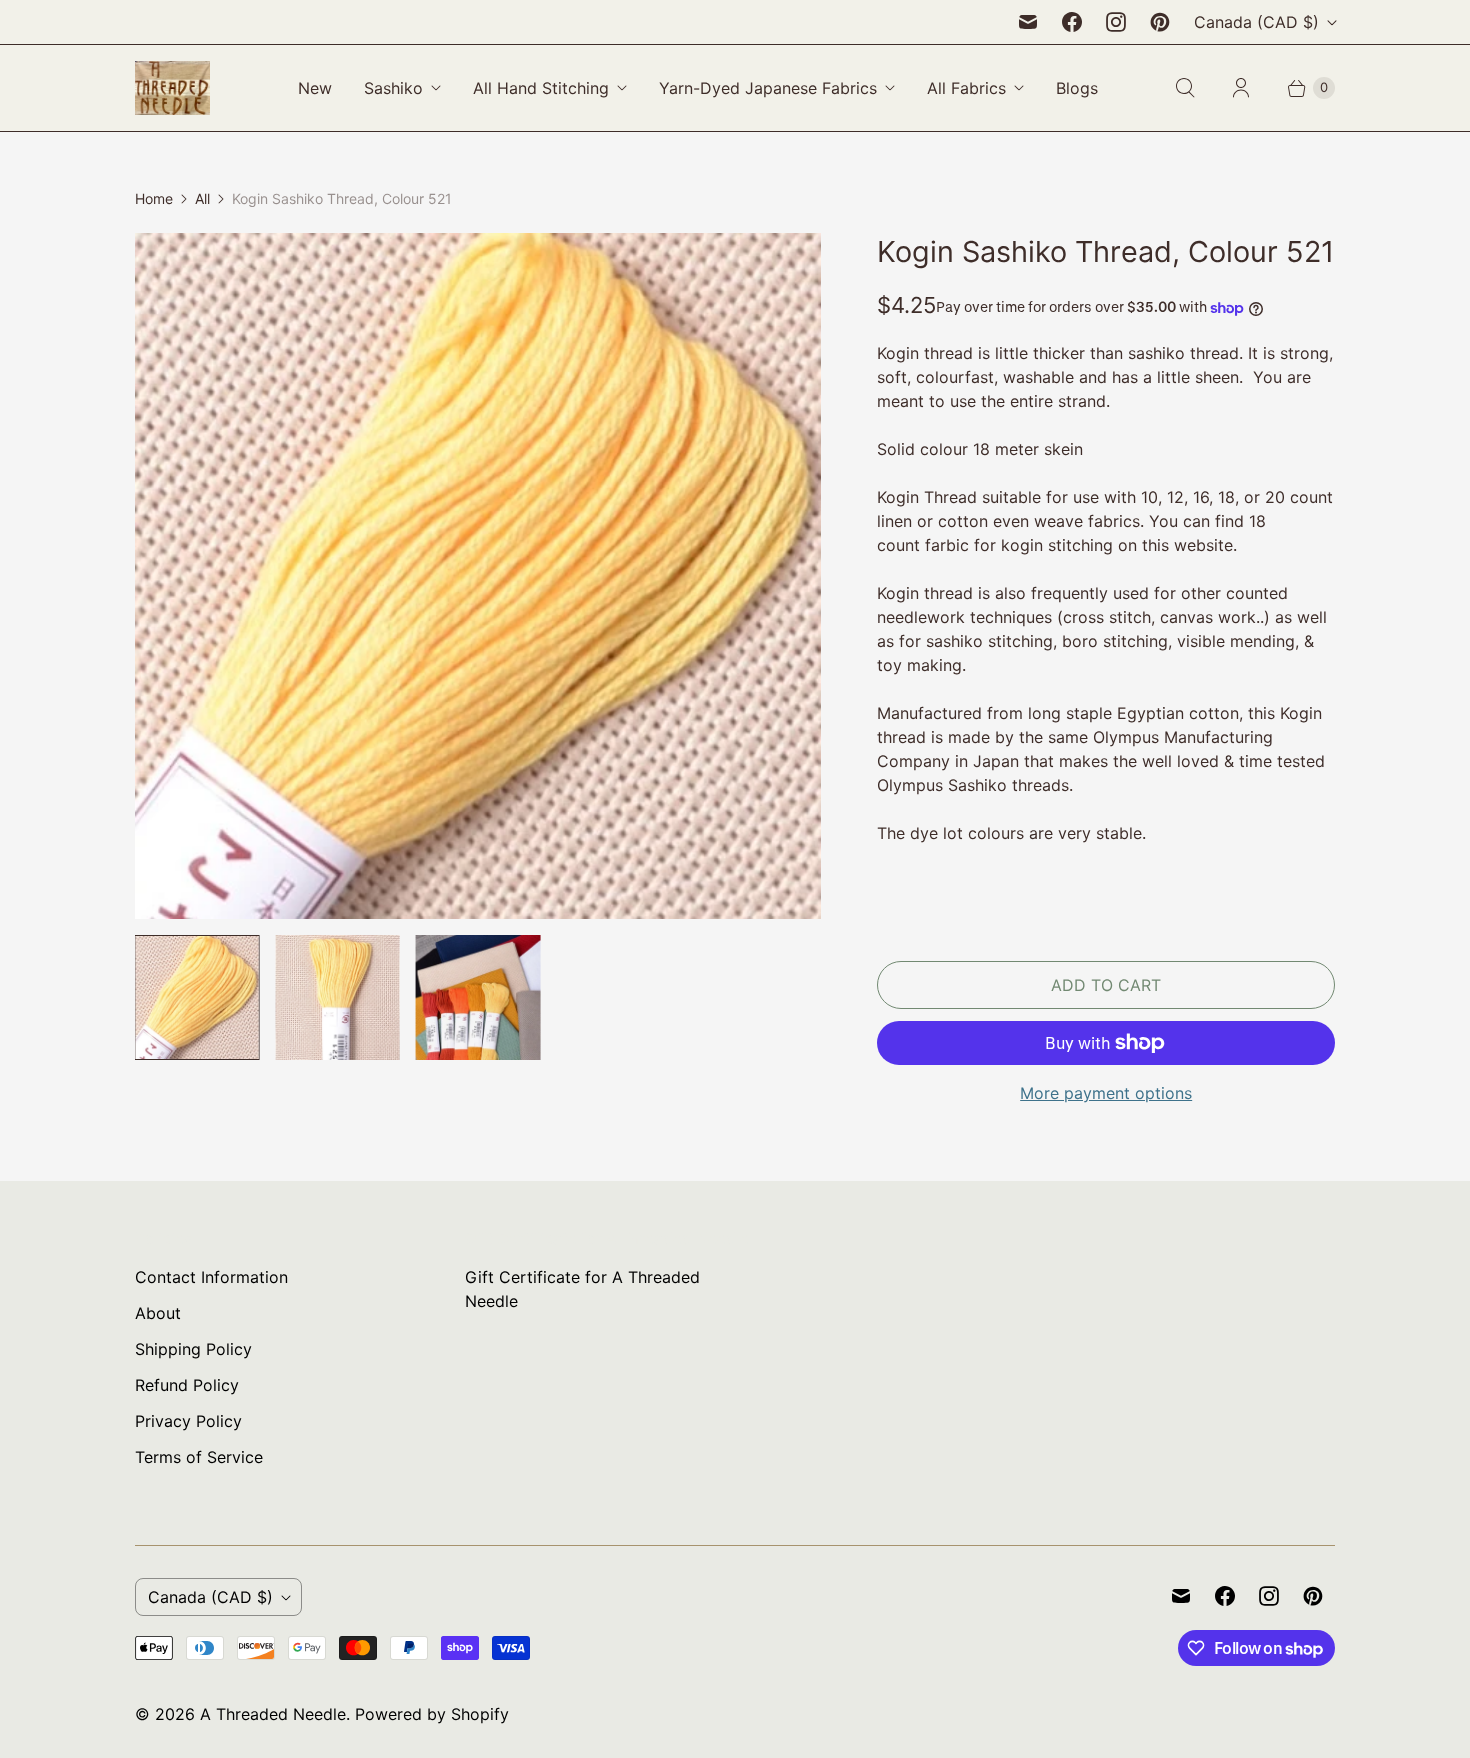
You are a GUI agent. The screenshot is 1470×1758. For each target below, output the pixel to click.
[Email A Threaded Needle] (1028, 22)
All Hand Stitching (541, 88)
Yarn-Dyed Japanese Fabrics (768, 88)
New (315, 88)
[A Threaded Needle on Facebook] (1072, 22)
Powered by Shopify (432, 1714)
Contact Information (211, 1277)
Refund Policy (187, 1385)
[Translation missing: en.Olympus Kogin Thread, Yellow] (337, 997)
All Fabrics (966, 88)
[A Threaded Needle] (172, 88)
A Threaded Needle (273, 1714)
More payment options (1106, 1093)
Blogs (1077, 88)
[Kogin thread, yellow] (478, 576)
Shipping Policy (193, 1349)
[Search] (1185, 88)
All (202, 198)
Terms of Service (199, 1457)
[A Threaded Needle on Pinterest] (1160, 22)
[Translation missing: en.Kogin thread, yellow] (197, 997)
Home (154, 198)
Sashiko (393, 88)
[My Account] (1241, 88)
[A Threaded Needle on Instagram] (1116, 22)
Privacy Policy (188, 1421)
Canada (1256, 22)
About (158, 1313)
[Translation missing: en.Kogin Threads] (478, 997)
